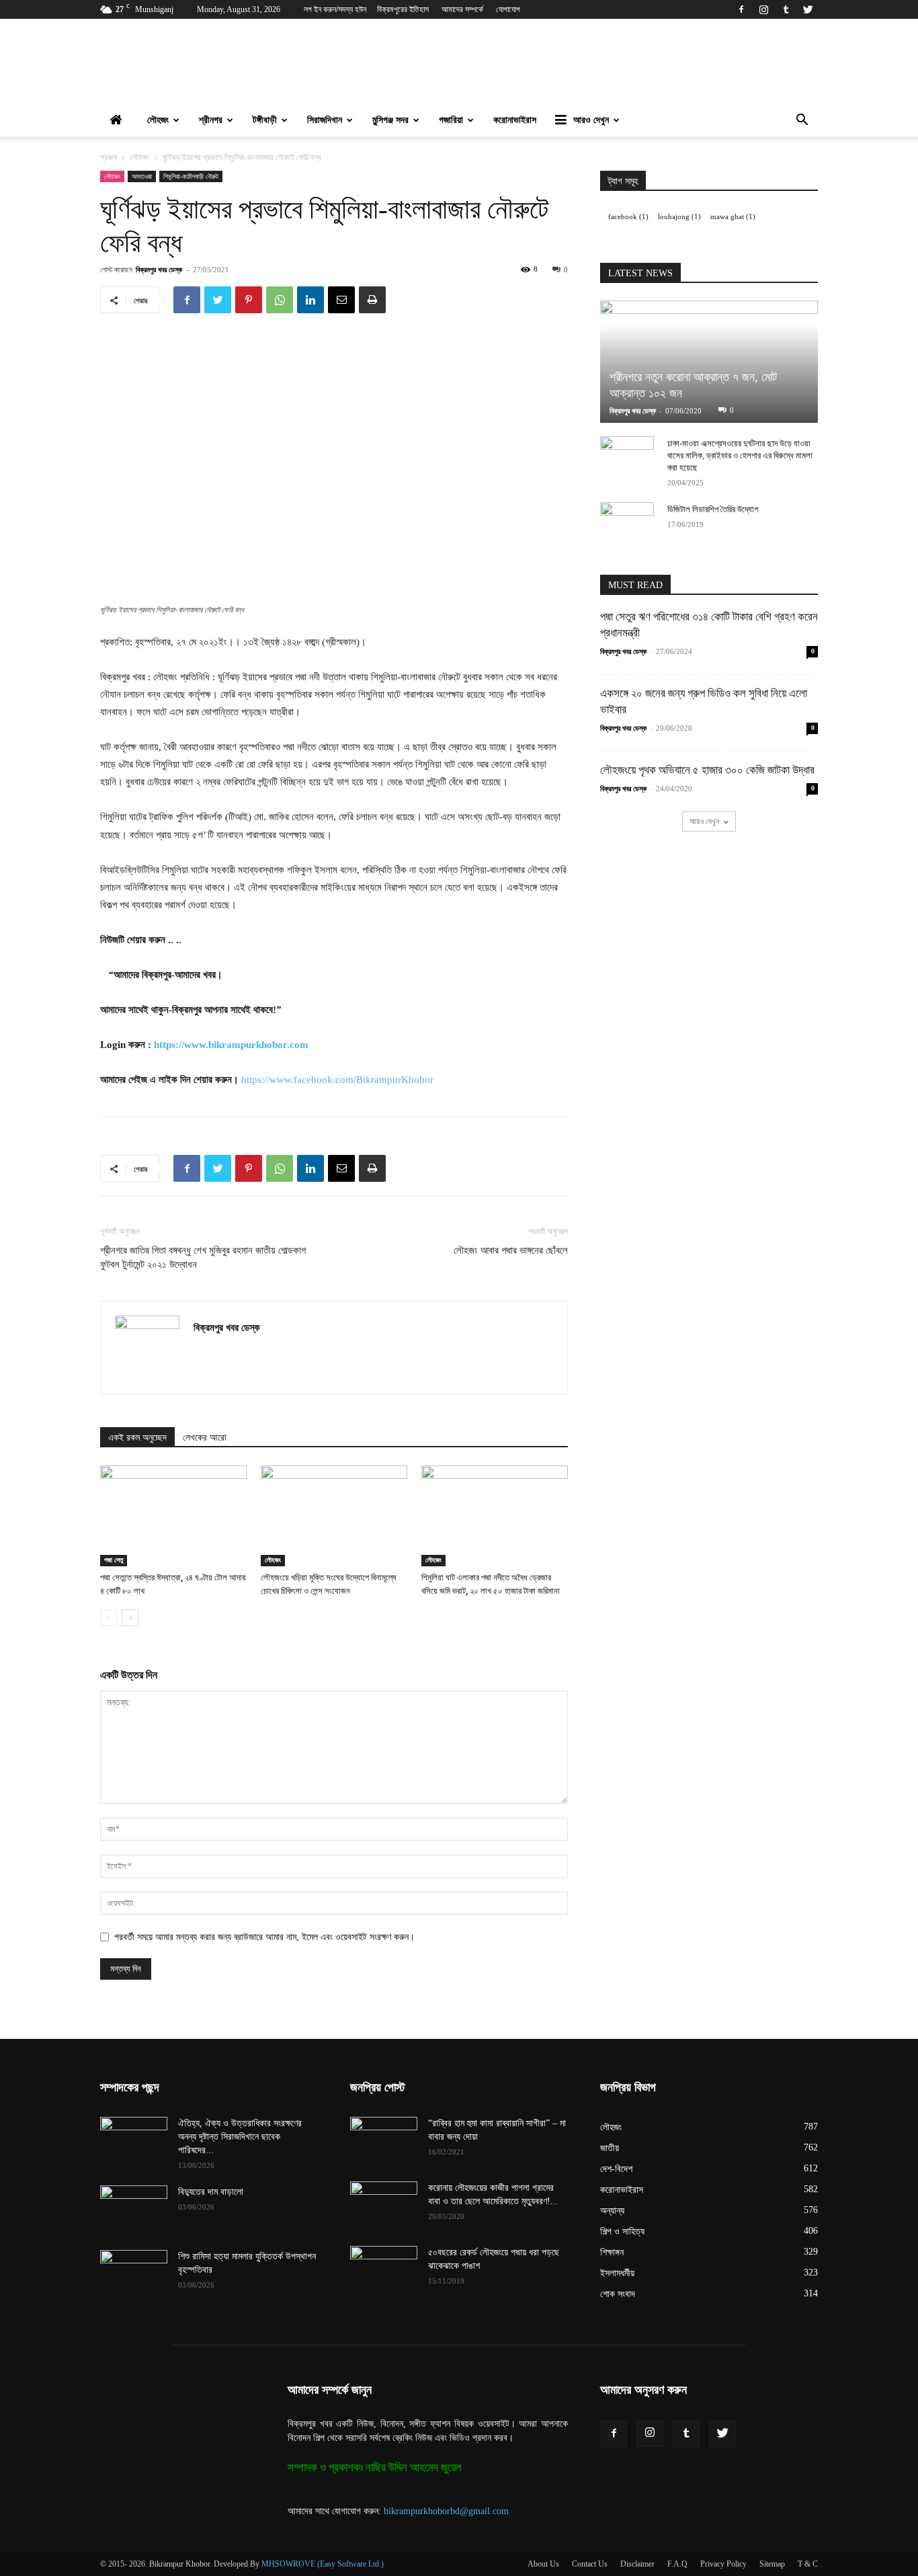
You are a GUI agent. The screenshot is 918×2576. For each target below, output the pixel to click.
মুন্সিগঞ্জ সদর (390, 120)
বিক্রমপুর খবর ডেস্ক (159, 269)
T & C (808, 2564)
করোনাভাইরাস (515, 120)
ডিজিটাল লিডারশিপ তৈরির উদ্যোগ (713, 509)
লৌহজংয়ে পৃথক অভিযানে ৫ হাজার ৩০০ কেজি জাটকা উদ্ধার (707, 770)
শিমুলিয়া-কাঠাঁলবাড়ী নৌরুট (191, 176)
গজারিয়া (451, 120)
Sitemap (772, 2564)
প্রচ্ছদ (109, 157)
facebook (628, 217)
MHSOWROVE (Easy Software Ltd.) (323, 2564)
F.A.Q (677, 2564)
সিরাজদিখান (325, 120)
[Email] (341, 300)
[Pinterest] (249, 300)
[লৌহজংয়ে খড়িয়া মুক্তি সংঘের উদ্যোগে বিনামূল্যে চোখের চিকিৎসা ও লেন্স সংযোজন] (334, 1516)
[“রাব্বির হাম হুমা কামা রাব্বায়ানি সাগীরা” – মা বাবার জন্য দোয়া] (384, 2140)
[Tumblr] (786, 9)
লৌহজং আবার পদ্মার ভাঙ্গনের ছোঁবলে (511, 1250)
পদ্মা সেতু (114, 1560)
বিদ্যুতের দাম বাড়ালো (211, 2192)
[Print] (372, 300)
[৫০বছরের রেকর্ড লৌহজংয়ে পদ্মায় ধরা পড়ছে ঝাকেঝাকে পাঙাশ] (384, 2269)
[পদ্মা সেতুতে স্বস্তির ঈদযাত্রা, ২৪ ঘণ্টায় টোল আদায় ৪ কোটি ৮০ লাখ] (173, 1516)
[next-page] (130, 1618)
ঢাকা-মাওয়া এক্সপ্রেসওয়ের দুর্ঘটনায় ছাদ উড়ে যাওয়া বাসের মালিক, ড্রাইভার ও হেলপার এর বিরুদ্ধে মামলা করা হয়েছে (740, 455)
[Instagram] (763, 9)
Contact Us (590, 2564)
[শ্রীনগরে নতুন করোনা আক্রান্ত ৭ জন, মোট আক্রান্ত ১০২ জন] (709, 362)
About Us (543, 2564)
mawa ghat (733, 217)
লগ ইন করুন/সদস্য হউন (335, 9)
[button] (802, 121)
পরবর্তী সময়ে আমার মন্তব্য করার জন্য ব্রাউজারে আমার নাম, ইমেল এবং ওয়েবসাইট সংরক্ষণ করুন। (264, 1937)
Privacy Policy (723, 2564)
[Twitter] (808, 9)
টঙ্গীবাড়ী (265, 120)
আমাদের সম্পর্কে (462, 9)
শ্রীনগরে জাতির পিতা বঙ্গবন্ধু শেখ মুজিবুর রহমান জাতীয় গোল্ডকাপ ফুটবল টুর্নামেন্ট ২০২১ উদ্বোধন (203, 1257)
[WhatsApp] (280, 300)
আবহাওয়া (142, 176)
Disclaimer (637, 2564)
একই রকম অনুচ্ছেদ (137, 1438)
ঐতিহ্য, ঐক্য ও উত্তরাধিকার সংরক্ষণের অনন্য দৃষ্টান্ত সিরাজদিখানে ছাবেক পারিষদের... (240, 2137)
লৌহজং (158, 120)
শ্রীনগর (211, 120)
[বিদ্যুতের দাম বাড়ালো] (134, 2209)
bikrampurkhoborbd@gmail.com (446, 2511)
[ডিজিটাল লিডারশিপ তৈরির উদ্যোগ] (627, 522)
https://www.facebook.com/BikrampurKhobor (337, 1080)
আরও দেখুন (591, 120)
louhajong (679, 217)
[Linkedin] (310, 300)
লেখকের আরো (205, 1438)
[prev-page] (109, 1618)
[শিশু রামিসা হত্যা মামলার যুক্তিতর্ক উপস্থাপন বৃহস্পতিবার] (134, 2273)
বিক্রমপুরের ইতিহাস (403, 9)
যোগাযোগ (508, 9)
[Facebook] (741, 9)
